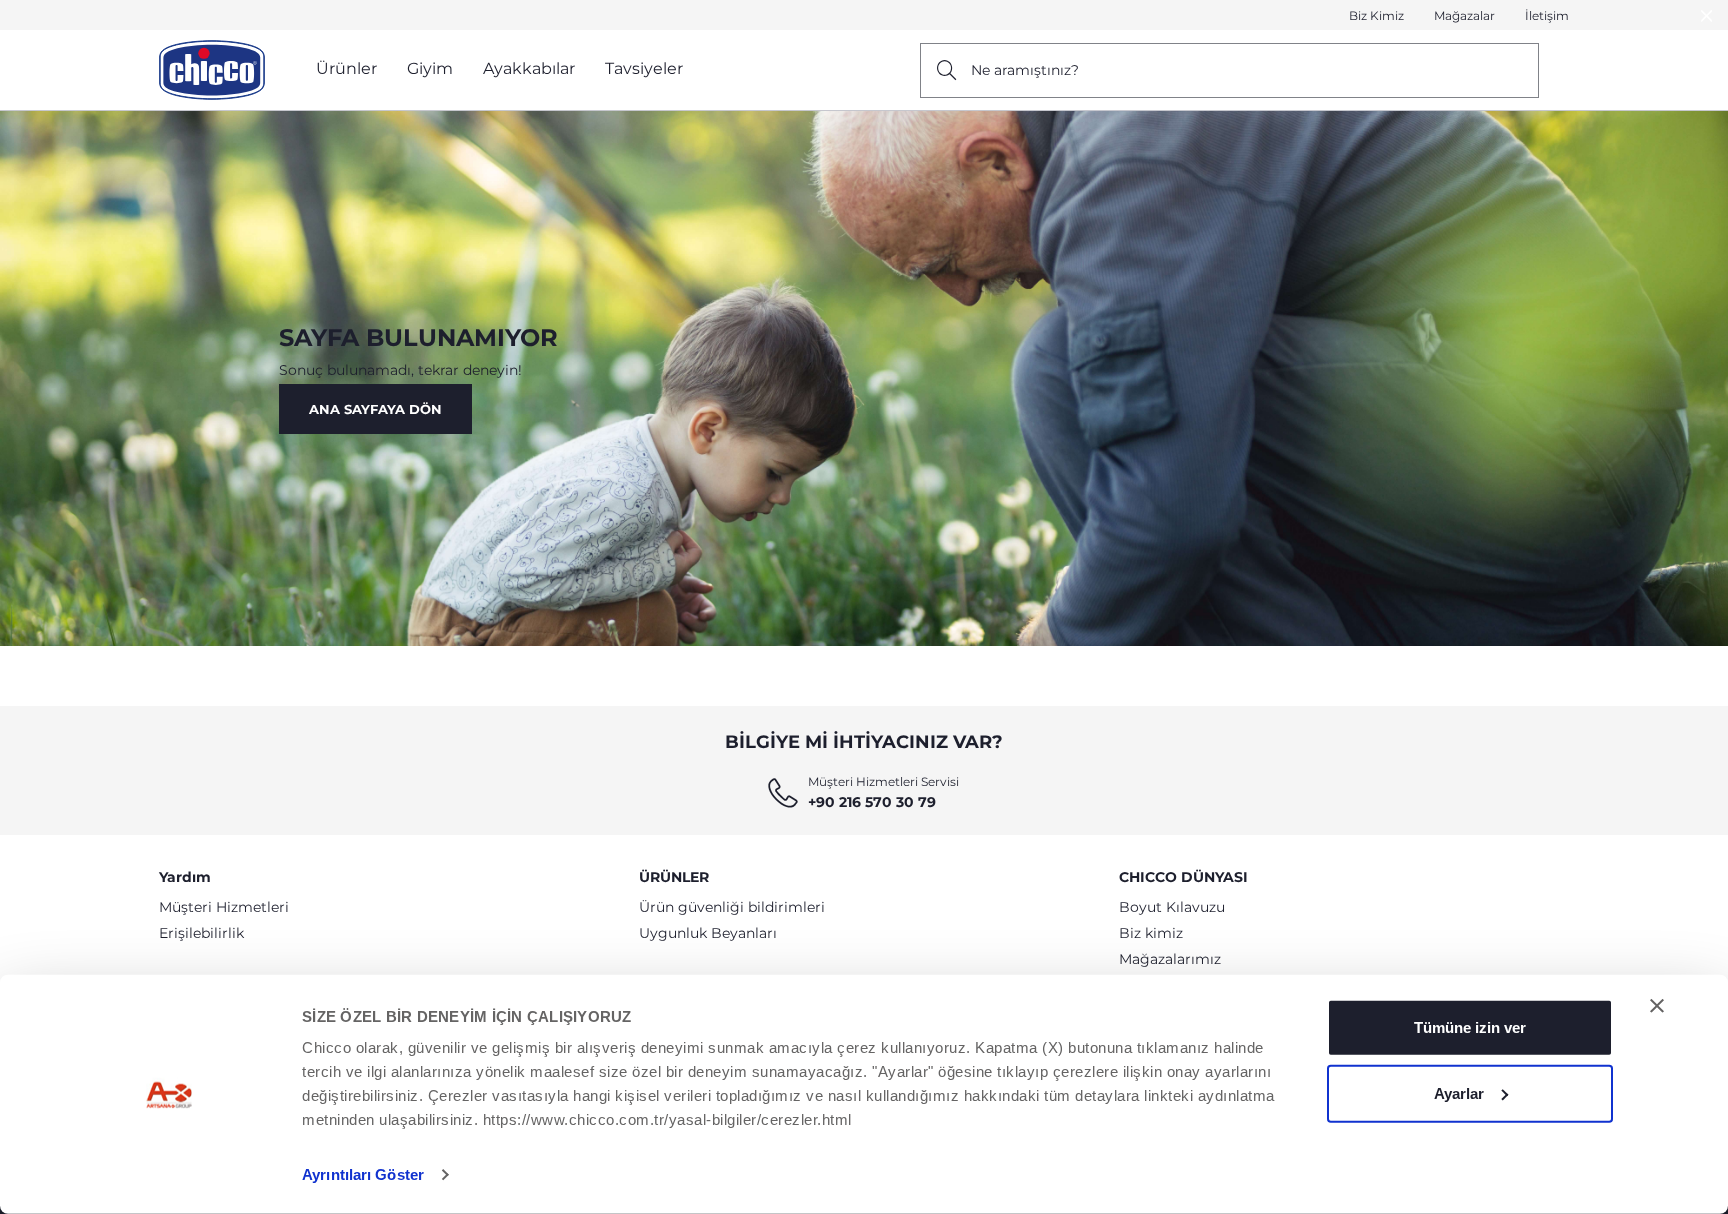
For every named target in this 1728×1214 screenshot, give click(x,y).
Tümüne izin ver (1470, 1027)
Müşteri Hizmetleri (224, 907)
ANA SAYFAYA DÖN (375, 409)
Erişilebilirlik (201, 933)
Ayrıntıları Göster (363, 1174)
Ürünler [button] (346, 68)
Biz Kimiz (1376, 15)
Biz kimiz (1151, 933)
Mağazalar (1464, 15)
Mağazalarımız (1170, 959)
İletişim (1547, 15)
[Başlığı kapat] (1657, 1006)
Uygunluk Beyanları (708, 933)
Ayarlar (1459, 1092)
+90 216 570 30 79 (872, 802)
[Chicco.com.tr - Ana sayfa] (212, 70)
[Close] (1707, 15)
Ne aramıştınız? (1025, 70)
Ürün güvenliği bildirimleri (732, 907)
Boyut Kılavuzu (1172, 907)
